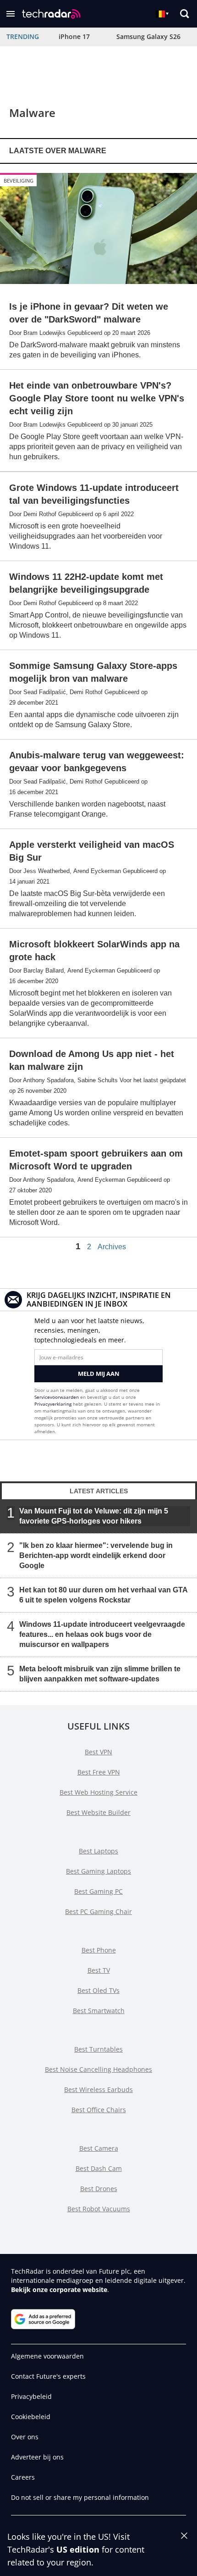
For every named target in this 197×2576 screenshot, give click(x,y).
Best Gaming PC (98, 1891)
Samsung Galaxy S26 (148, 36)
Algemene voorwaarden (47, 2356)
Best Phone (99, 1950)
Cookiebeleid (31, 2417)
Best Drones (99, 2189)
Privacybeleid (31, 2396)
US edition (78, 2549)
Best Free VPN (99, 1772)
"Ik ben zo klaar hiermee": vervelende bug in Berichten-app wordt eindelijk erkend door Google (96, 1555)
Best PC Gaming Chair (98, 1911)
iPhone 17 (74, 36)
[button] (11, 14)
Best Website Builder (98, 1812)
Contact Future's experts (48, 2376)
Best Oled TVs (98, 1990)
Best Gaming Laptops (98, 1871)
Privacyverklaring (53, 1404)
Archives (112, 1247)
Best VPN (98, 1752)
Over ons (25, 2437)
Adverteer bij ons (37, 2457)
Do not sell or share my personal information (80, 2497)
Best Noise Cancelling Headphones (98, 2069)
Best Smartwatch (99, 2011)
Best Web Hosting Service (98, 1792)
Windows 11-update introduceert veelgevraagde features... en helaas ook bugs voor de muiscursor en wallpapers (102, 1634)
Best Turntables (98, 2049)
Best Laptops (98, 1851)
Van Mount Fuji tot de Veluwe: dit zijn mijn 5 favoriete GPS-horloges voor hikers (94, 1516)
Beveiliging (19, 181)
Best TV (99, 1970)
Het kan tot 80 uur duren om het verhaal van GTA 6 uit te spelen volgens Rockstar (103, 1595)
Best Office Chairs (99, 2110)
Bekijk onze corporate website (59, 2289)
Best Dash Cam (99, 2168)
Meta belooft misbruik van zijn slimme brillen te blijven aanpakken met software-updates (100, 1674)
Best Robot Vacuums (99, 2209)
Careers (23, 2477)
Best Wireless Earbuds (98, 2089)
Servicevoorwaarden (57, 1397)
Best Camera (99, 2148)
